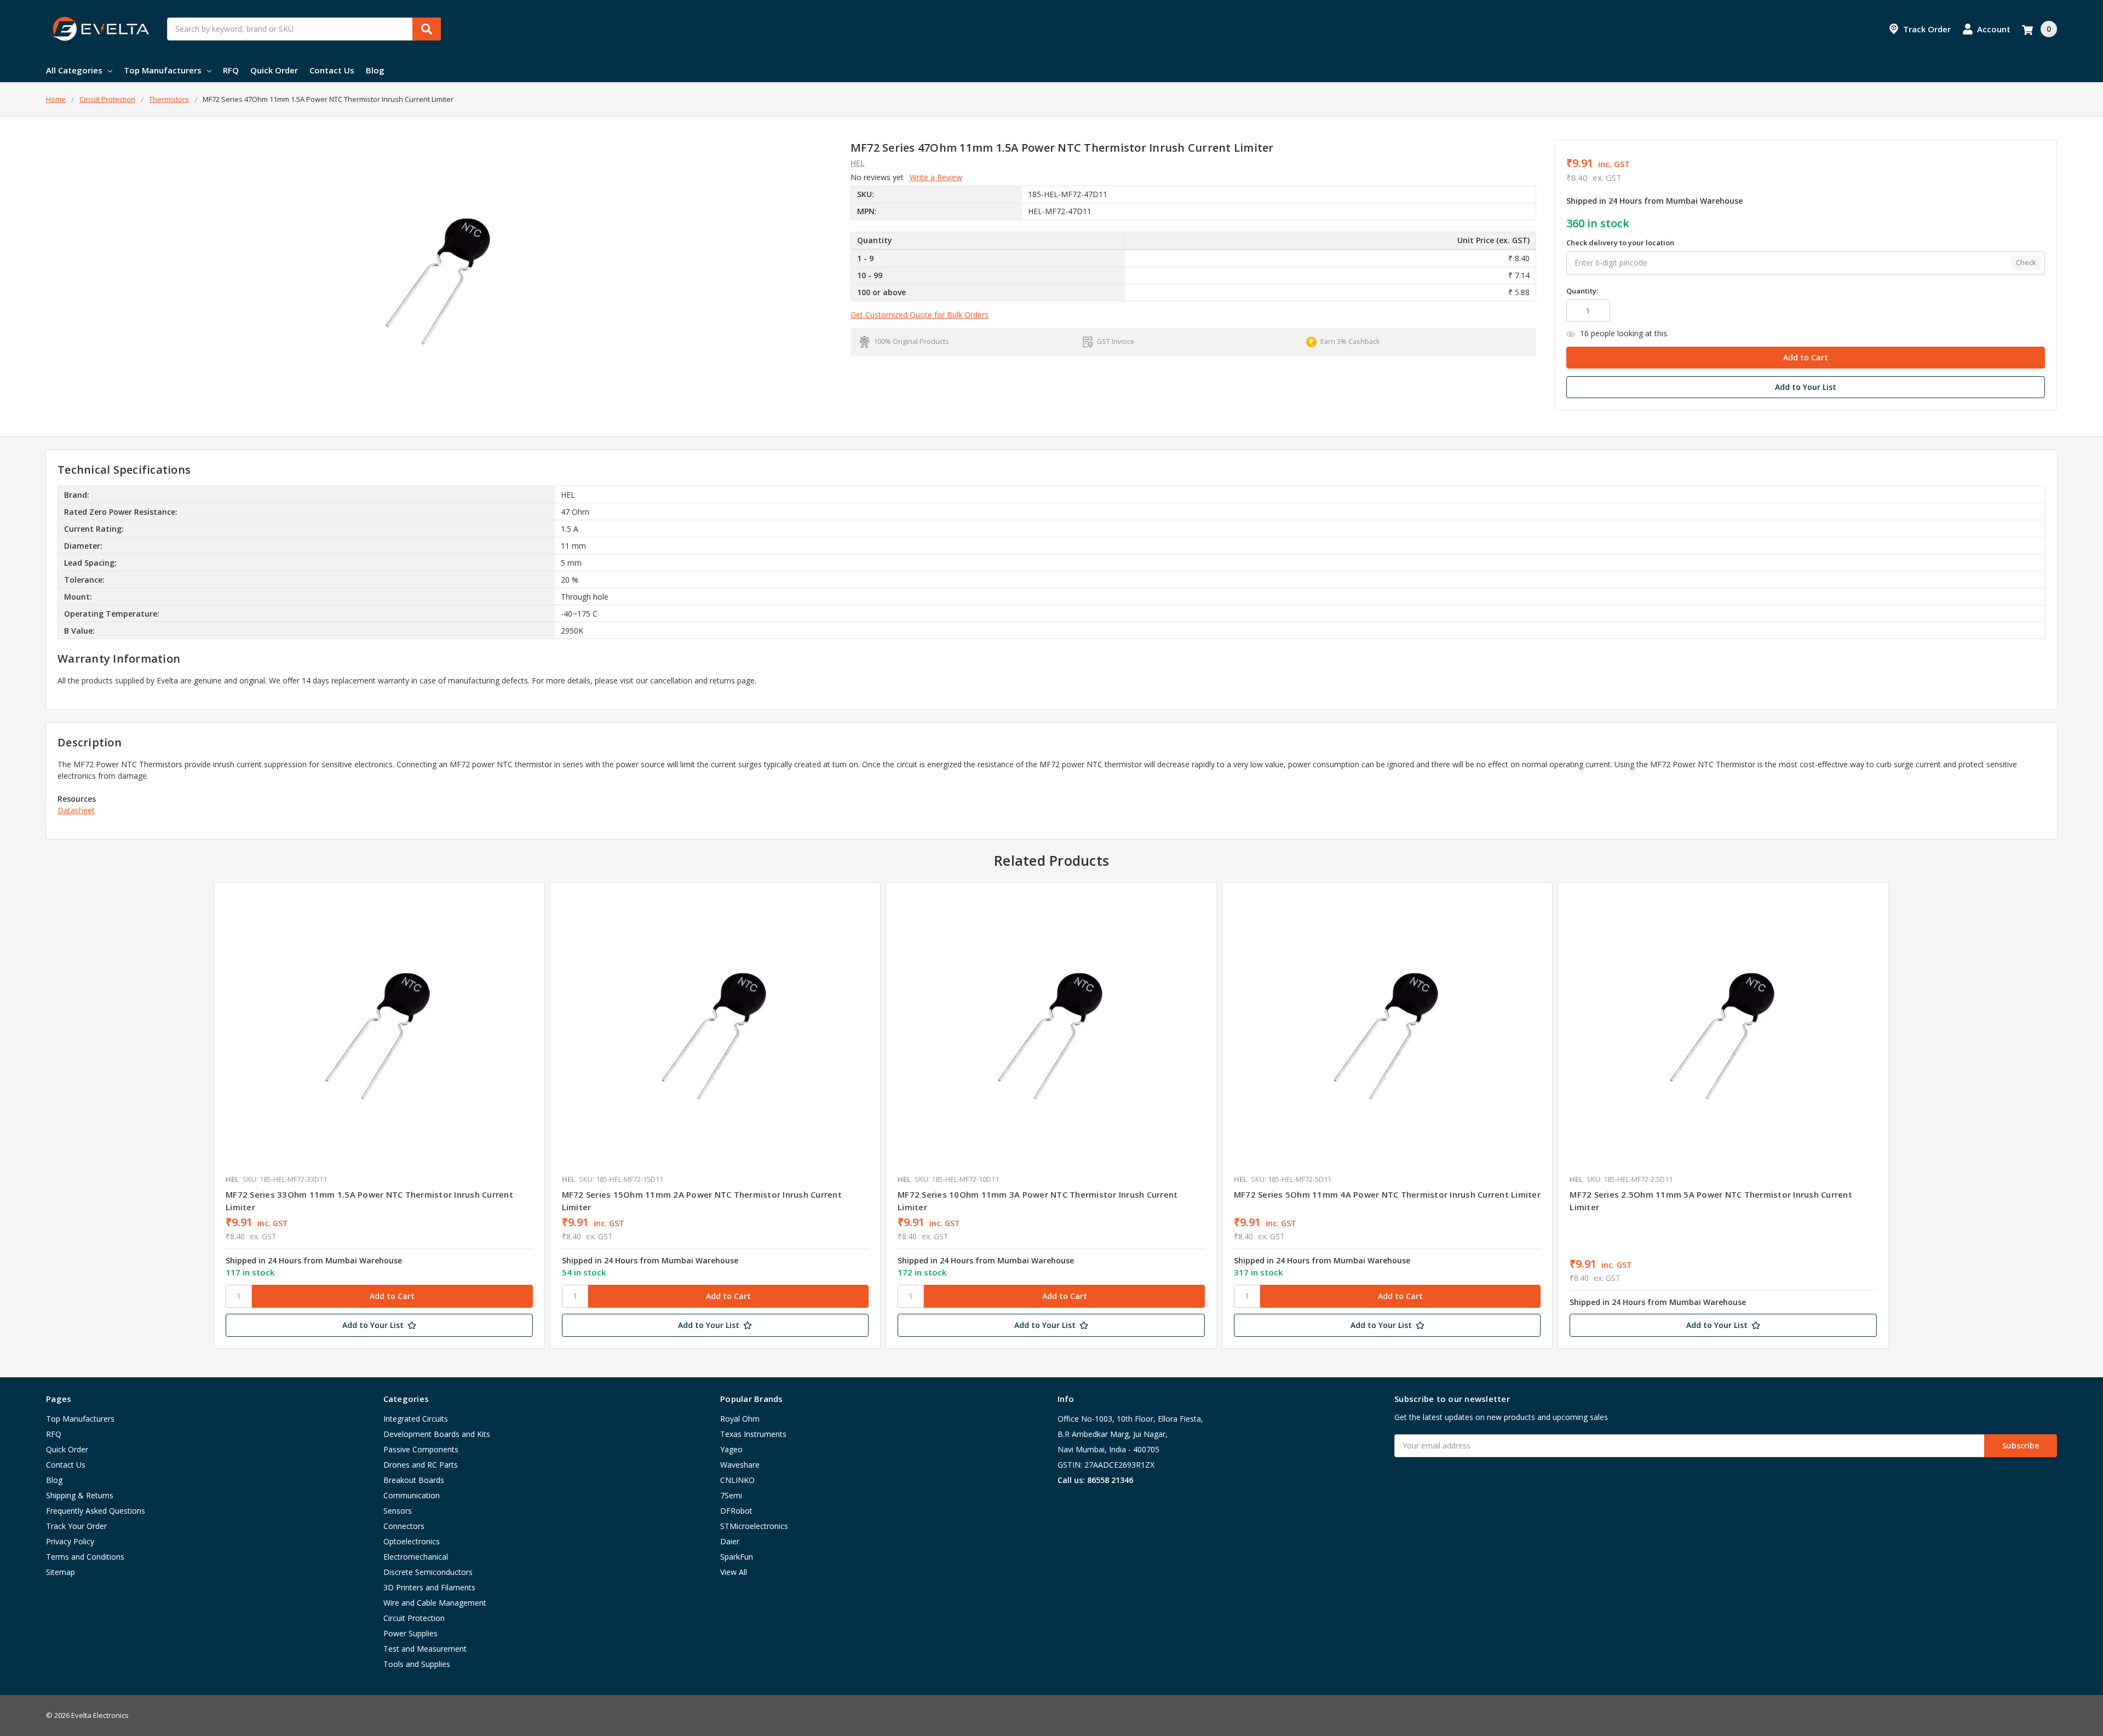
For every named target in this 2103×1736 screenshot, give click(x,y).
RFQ (231, 70)
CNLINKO (737, 1480)
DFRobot (736, 1511)
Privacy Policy (70, 1541)
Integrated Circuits (416, 1419)
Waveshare (740, 1465)
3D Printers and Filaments (429, 1587)
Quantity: (1582, 291)
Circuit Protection (414, 1618)
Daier (730, 1541)
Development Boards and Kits (437, 1434)
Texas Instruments (753, 1434)
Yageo (731, 1449)
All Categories (74, 70)
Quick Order (274, 70)
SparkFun (737, 1557)
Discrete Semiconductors (428, 1572)
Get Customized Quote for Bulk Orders (920, 315)
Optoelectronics (412, 1541)
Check (2026, 262)
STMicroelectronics (754, 1526)
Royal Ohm (740, 1419)
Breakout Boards (414, 1480)
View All (734, 1572)
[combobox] (304, 29)
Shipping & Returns (80, 1495)
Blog (375, 70)
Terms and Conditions (85, 1557)
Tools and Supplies (417, 1664)
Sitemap (61, 1572)
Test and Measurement (425, 1649)
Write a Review (936, 177)
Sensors (398, 1511)
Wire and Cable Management (435, 1603)
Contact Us (332, 70)
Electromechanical (416, 1557)
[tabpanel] (379, 1116)
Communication (412, 1495)
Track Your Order (76, 1526)
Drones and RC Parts (421, 1465)
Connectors (404, 1526)
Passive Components (421, 1449)
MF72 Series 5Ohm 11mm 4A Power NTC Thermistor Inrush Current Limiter (1387, 1194)
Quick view (379, 1031)
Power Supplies (410, 1633)
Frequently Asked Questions (96, 1511)
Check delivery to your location (1620, 243)
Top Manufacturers (163, 70)
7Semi (731, 1495)
